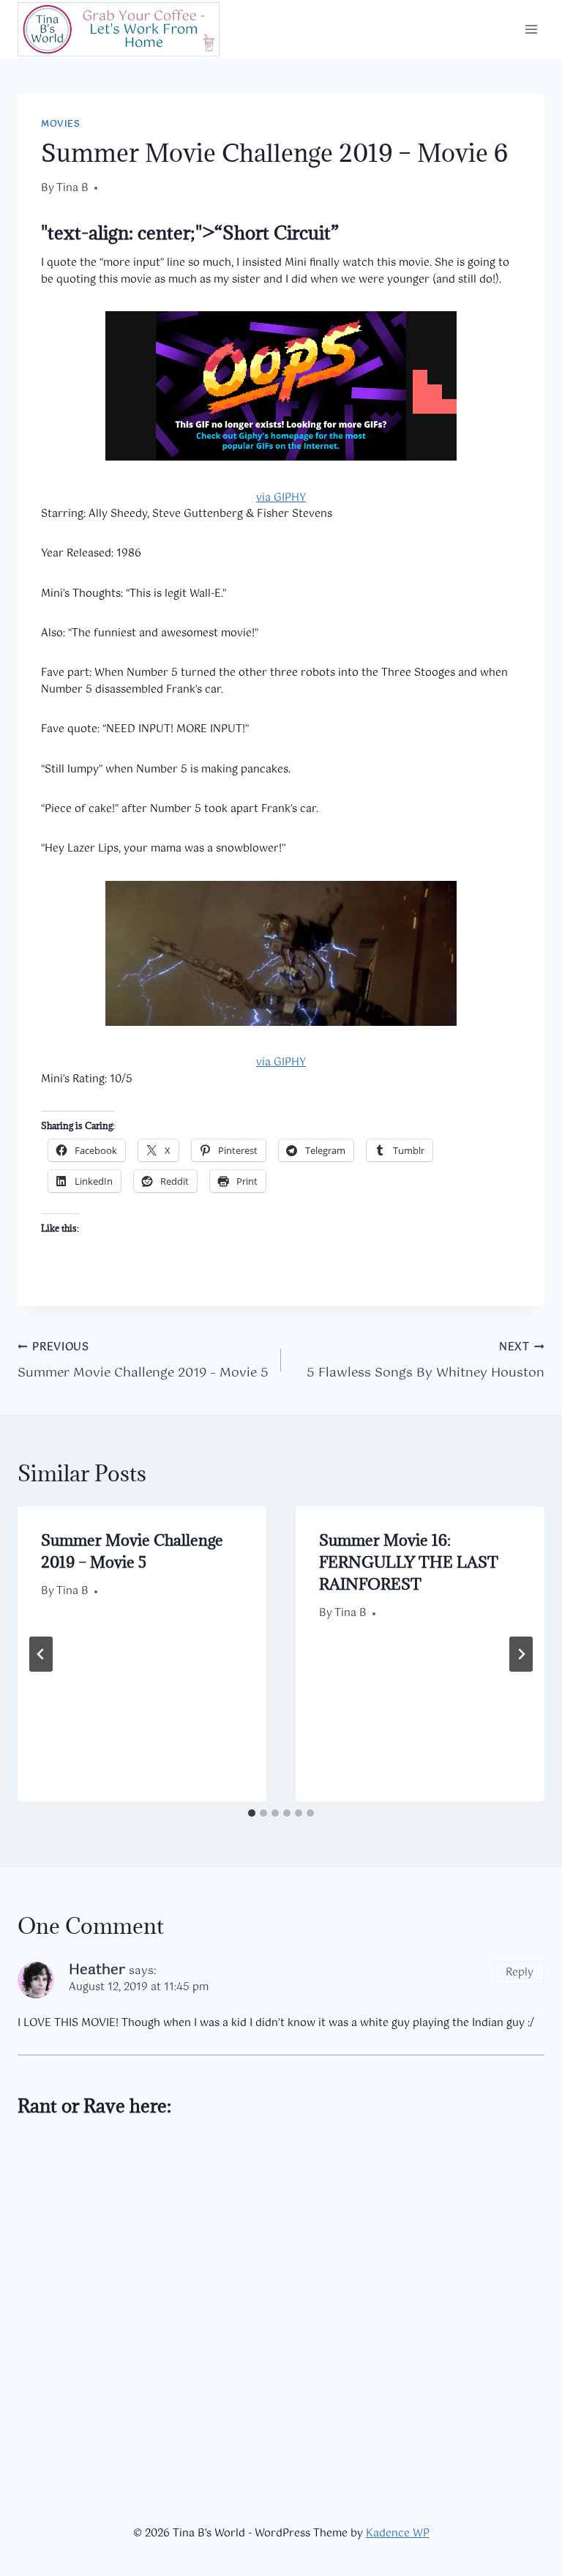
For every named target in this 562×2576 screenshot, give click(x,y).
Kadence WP (398, 2534)
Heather (97, 1970)
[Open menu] (531, 29)
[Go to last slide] (41, 1654)
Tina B (72, 188)
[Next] (521, 1654)
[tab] (252, 1813)
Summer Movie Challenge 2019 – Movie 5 (143, 1361)
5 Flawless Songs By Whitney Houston (426, 1361)
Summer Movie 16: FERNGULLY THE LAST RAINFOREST (409, 1562)
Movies (61, 124)
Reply (520, 1973)
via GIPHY (281, 498)
